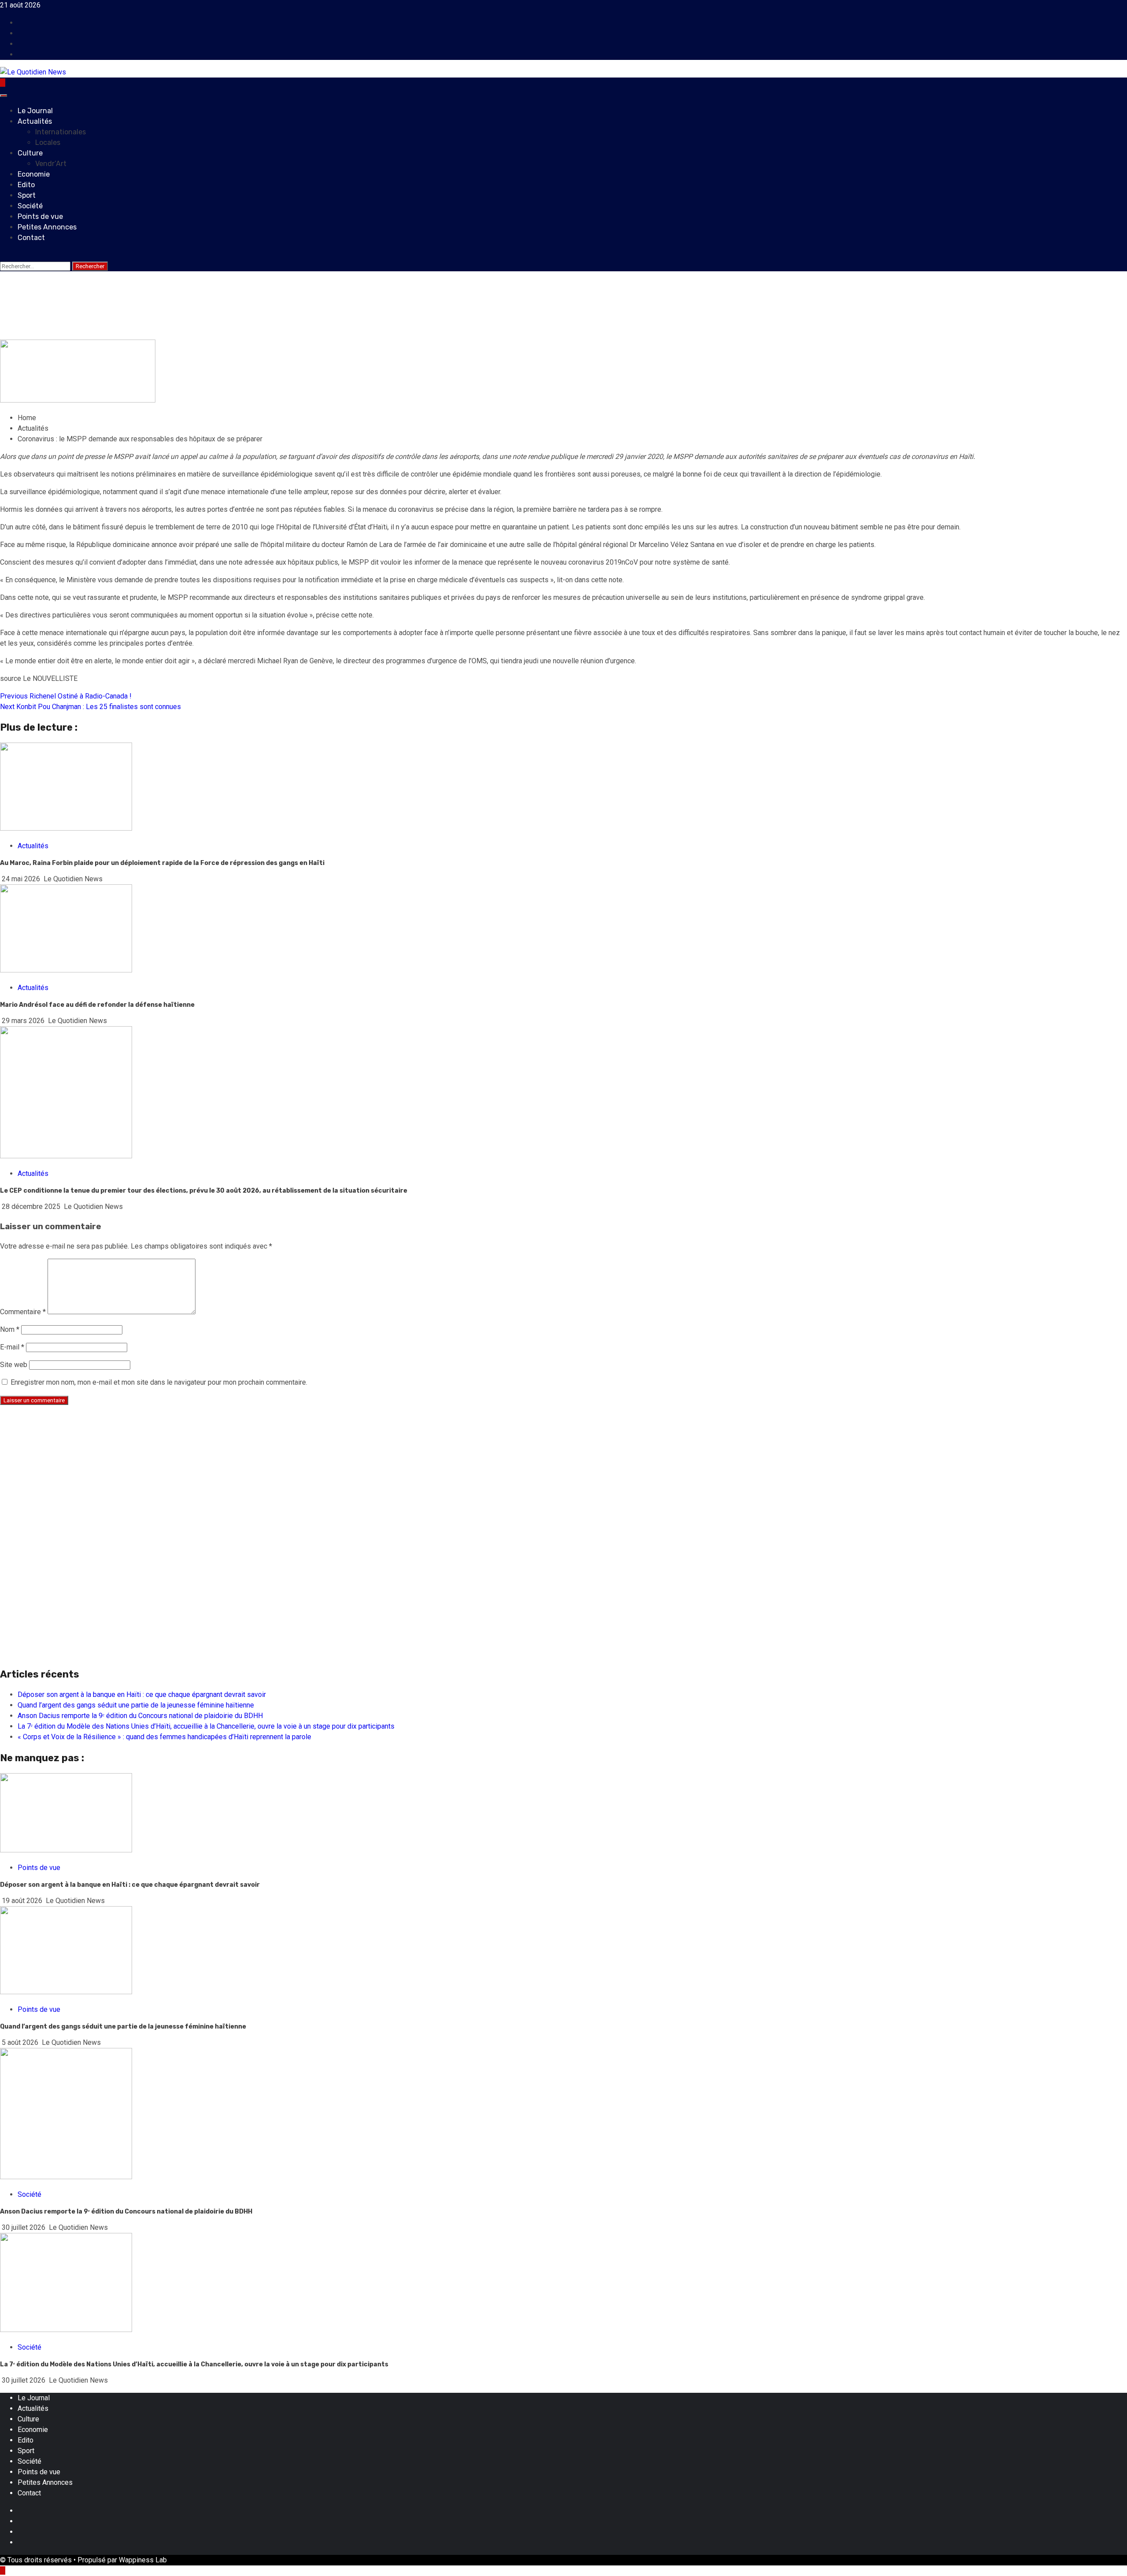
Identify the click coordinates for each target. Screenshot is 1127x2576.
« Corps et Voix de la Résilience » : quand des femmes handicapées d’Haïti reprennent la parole (164, 1737)
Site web (14, 1365)
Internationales (61, 132)
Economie (34, 174)
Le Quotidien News (78, 334)
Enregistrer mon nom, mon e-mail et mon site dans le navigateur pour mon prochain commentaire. (159, 1382)
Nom (10, 1329)
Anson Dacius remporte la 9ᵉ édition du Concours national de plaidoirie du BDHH (140, 1716)
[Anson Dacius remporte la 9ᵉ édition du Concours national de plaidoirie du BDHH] (66, 2177)
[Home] (3, 83)
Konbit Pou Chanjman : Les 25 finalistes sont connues (90, 707)
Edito (26, 185)
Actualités (35, 121)
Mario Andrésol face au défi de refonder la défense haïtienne (98, 1005)
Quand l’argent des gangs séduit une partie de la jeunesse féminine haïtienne (136, 1705)
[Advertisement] (264, 1474)
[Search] (3, 255)
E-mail (12, 1347)
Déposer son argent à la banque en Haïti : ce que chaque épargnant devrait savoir (142, 1695)
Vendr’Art (51, 164)
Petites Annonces (47, 227)
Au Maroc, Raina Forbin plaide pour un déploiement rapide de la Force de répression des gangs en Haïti (162, 863)
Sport (27, 195)
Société (30, 206)
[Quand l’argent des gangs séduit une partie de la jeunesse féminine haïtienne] (66, 1992)
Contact (31, 238)
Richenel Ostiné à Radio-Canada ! (66, 696)
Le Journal (35, 111)
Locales (48, 142)
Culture (30, 153)
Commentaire (23, 1312)
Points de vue (40, 216)
